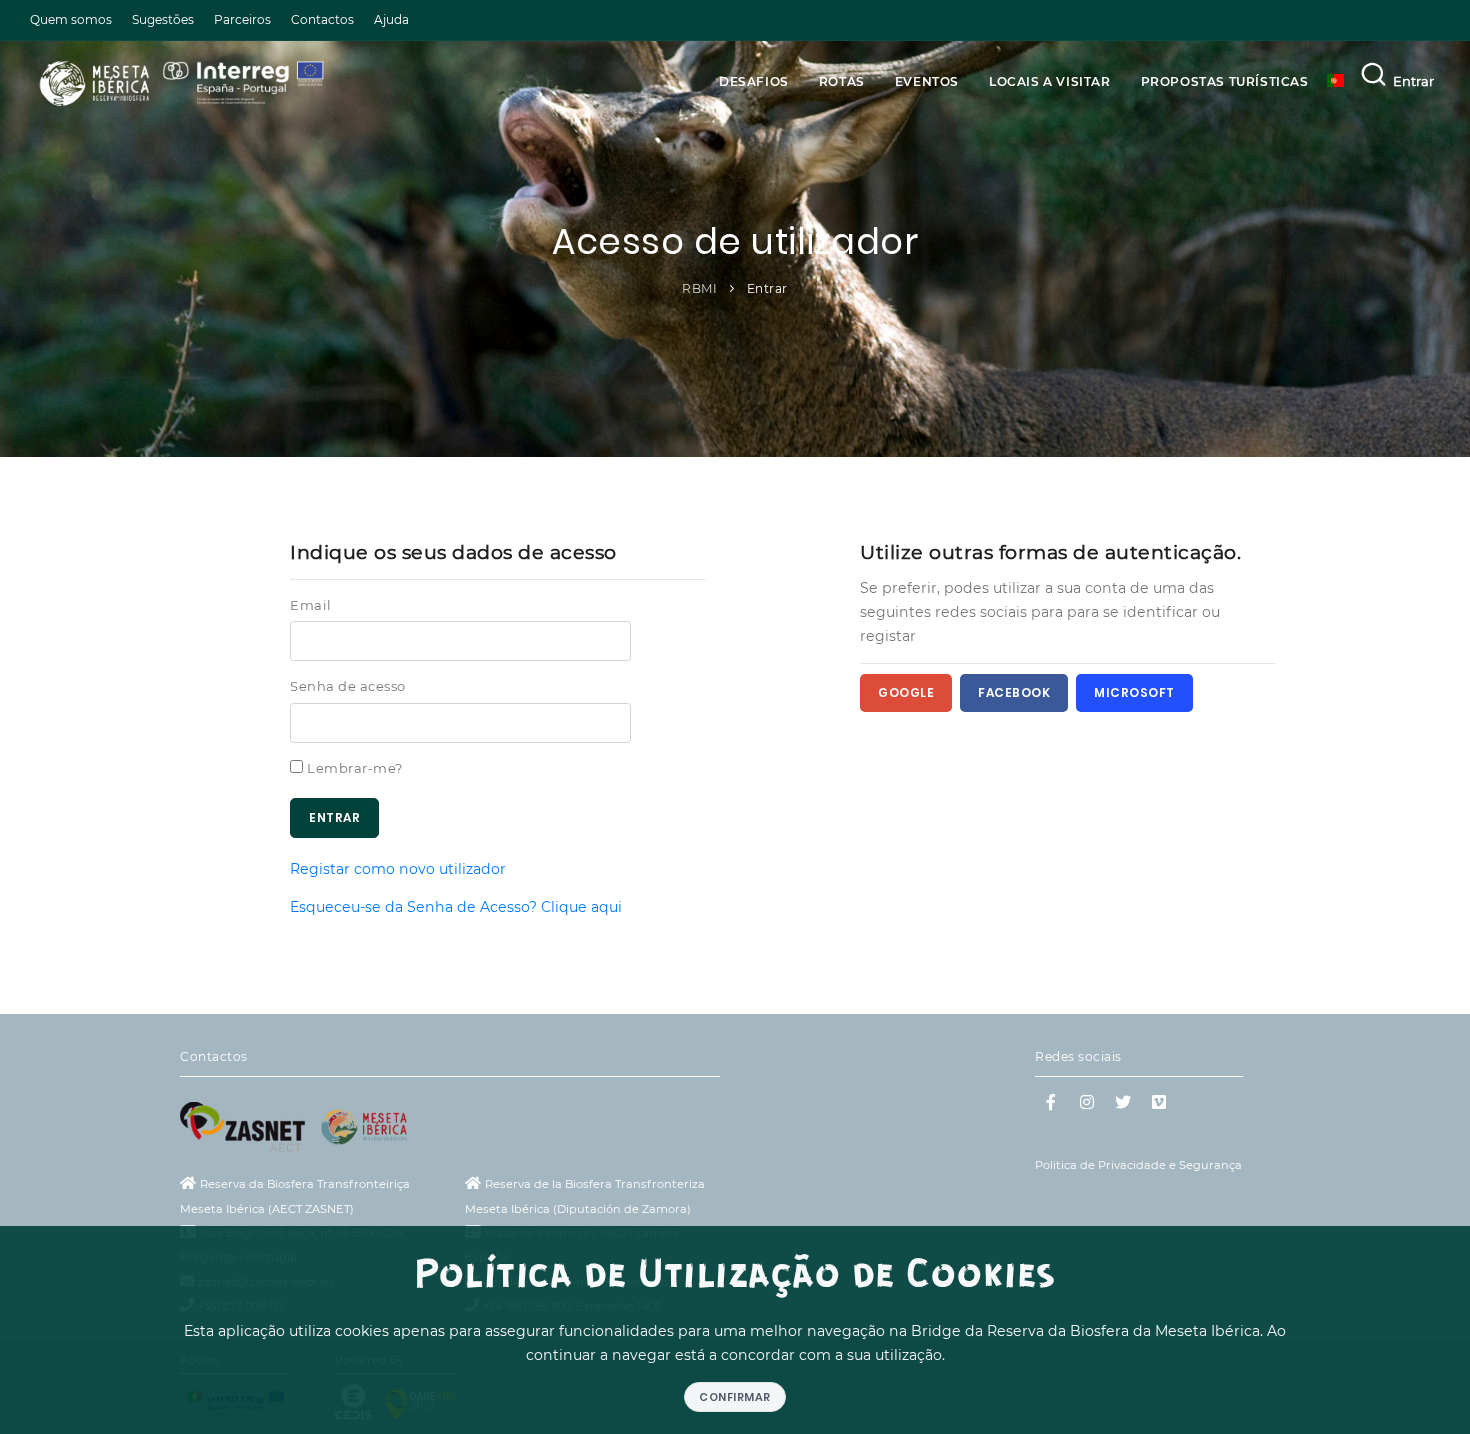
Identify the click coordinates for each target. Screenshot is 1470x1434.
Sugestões (163, 19)
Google (906, 692)
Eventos (927, 81)
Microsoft (1134, 692)
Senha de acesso (348, 686)
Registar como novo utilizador (398, 869)
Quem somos (71, 19)
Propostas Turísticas (1225, 81)
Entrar (1413, 81)
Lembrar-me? (355, 768)
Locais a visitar (1050, 81)
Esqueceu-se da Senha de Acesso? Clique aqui (456, 907)
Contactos (322, 19)
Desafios (754, 81)
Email (311, 605)
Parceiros (242, 19)
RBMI (699, 288)
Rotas (842, 81)
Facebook (1014, 692)
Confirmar (735, 1397)
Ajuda (391, 19)
